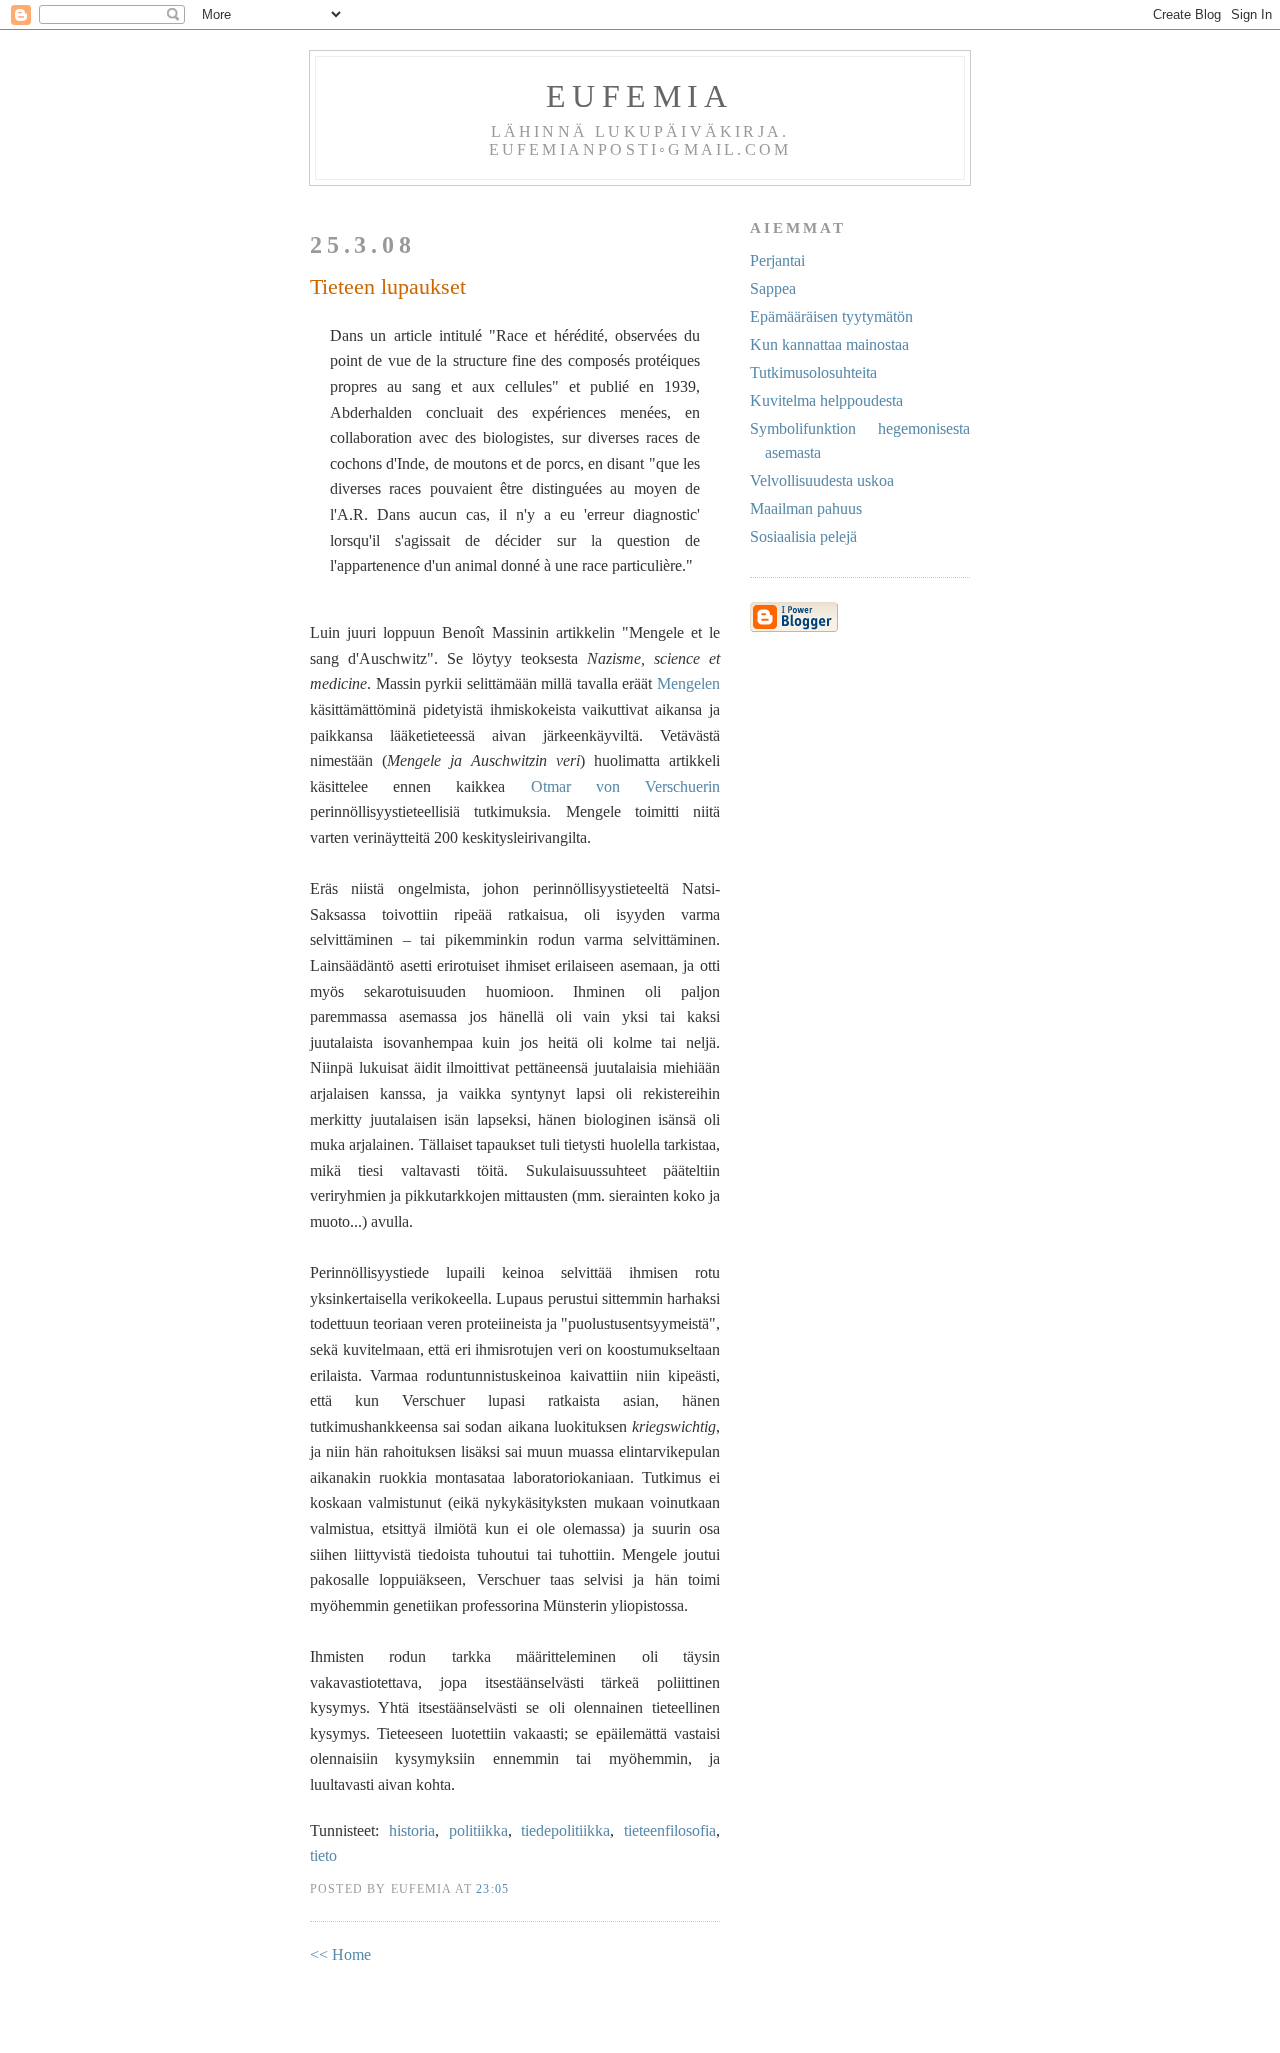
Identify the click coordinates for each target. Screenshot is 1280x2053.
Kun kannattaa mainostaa (829, 344)
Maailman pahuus (806, 508)
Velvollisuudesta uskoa (822, 480)
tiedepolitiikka (565, 1830)
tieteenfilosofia (670, 1830)
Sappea (773, 288)
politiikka (478, 1830)
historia (412, 1830)
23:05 (492, 1889)
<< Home (340, 1954)
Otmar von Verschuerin (625, 786)
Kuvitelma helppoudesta (826, 400)
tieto (323, 1855)
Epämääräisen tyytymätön (831, 316)
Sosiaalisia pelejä (803, 536)
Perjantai (777, 260)
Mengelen (688, 683)
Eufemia (640, 96)
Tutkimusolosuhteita (813, 372)
